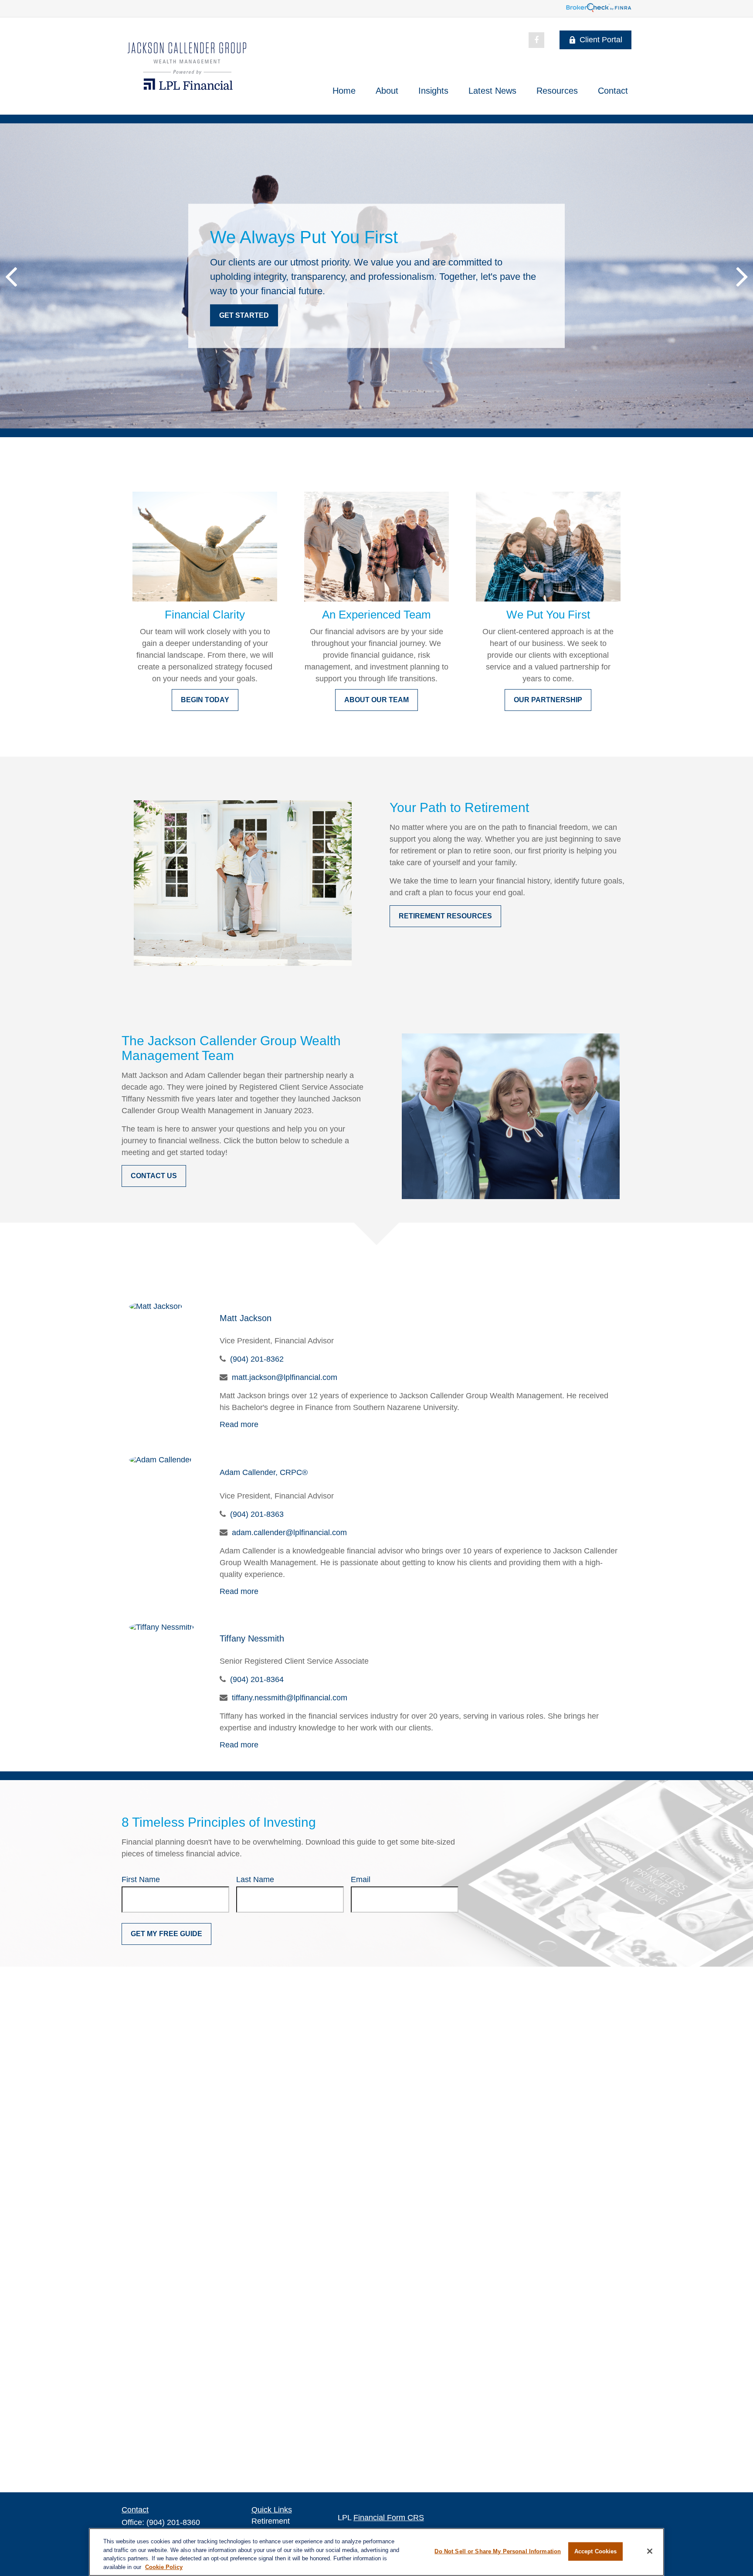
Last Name (255, 1879)
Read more (239, 1424)
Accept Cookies (596, 2551)
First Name (141, 1879)
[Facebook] (536, 40)
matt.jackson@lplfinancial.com (285, 1377)
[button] (344, 91)
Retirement (271, 2521)
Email (361, 1879)
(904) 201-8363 (257, 1514)
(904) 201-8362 (257, 1359)
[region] (376, 2552)
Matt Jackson (246, 1318)
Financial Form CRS (389, 2518)
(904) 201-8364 (257, 1679)
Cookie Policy (164, 2567)
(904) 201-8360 (173, 2522)
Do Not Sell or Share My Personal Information (498, 2551)
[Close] (650, 2551)
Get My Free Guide (166, 1934)
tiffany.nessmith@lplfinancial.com (290, 1698)
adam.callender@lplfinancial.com (289, 1533)
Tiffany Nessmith (252, 1638)
